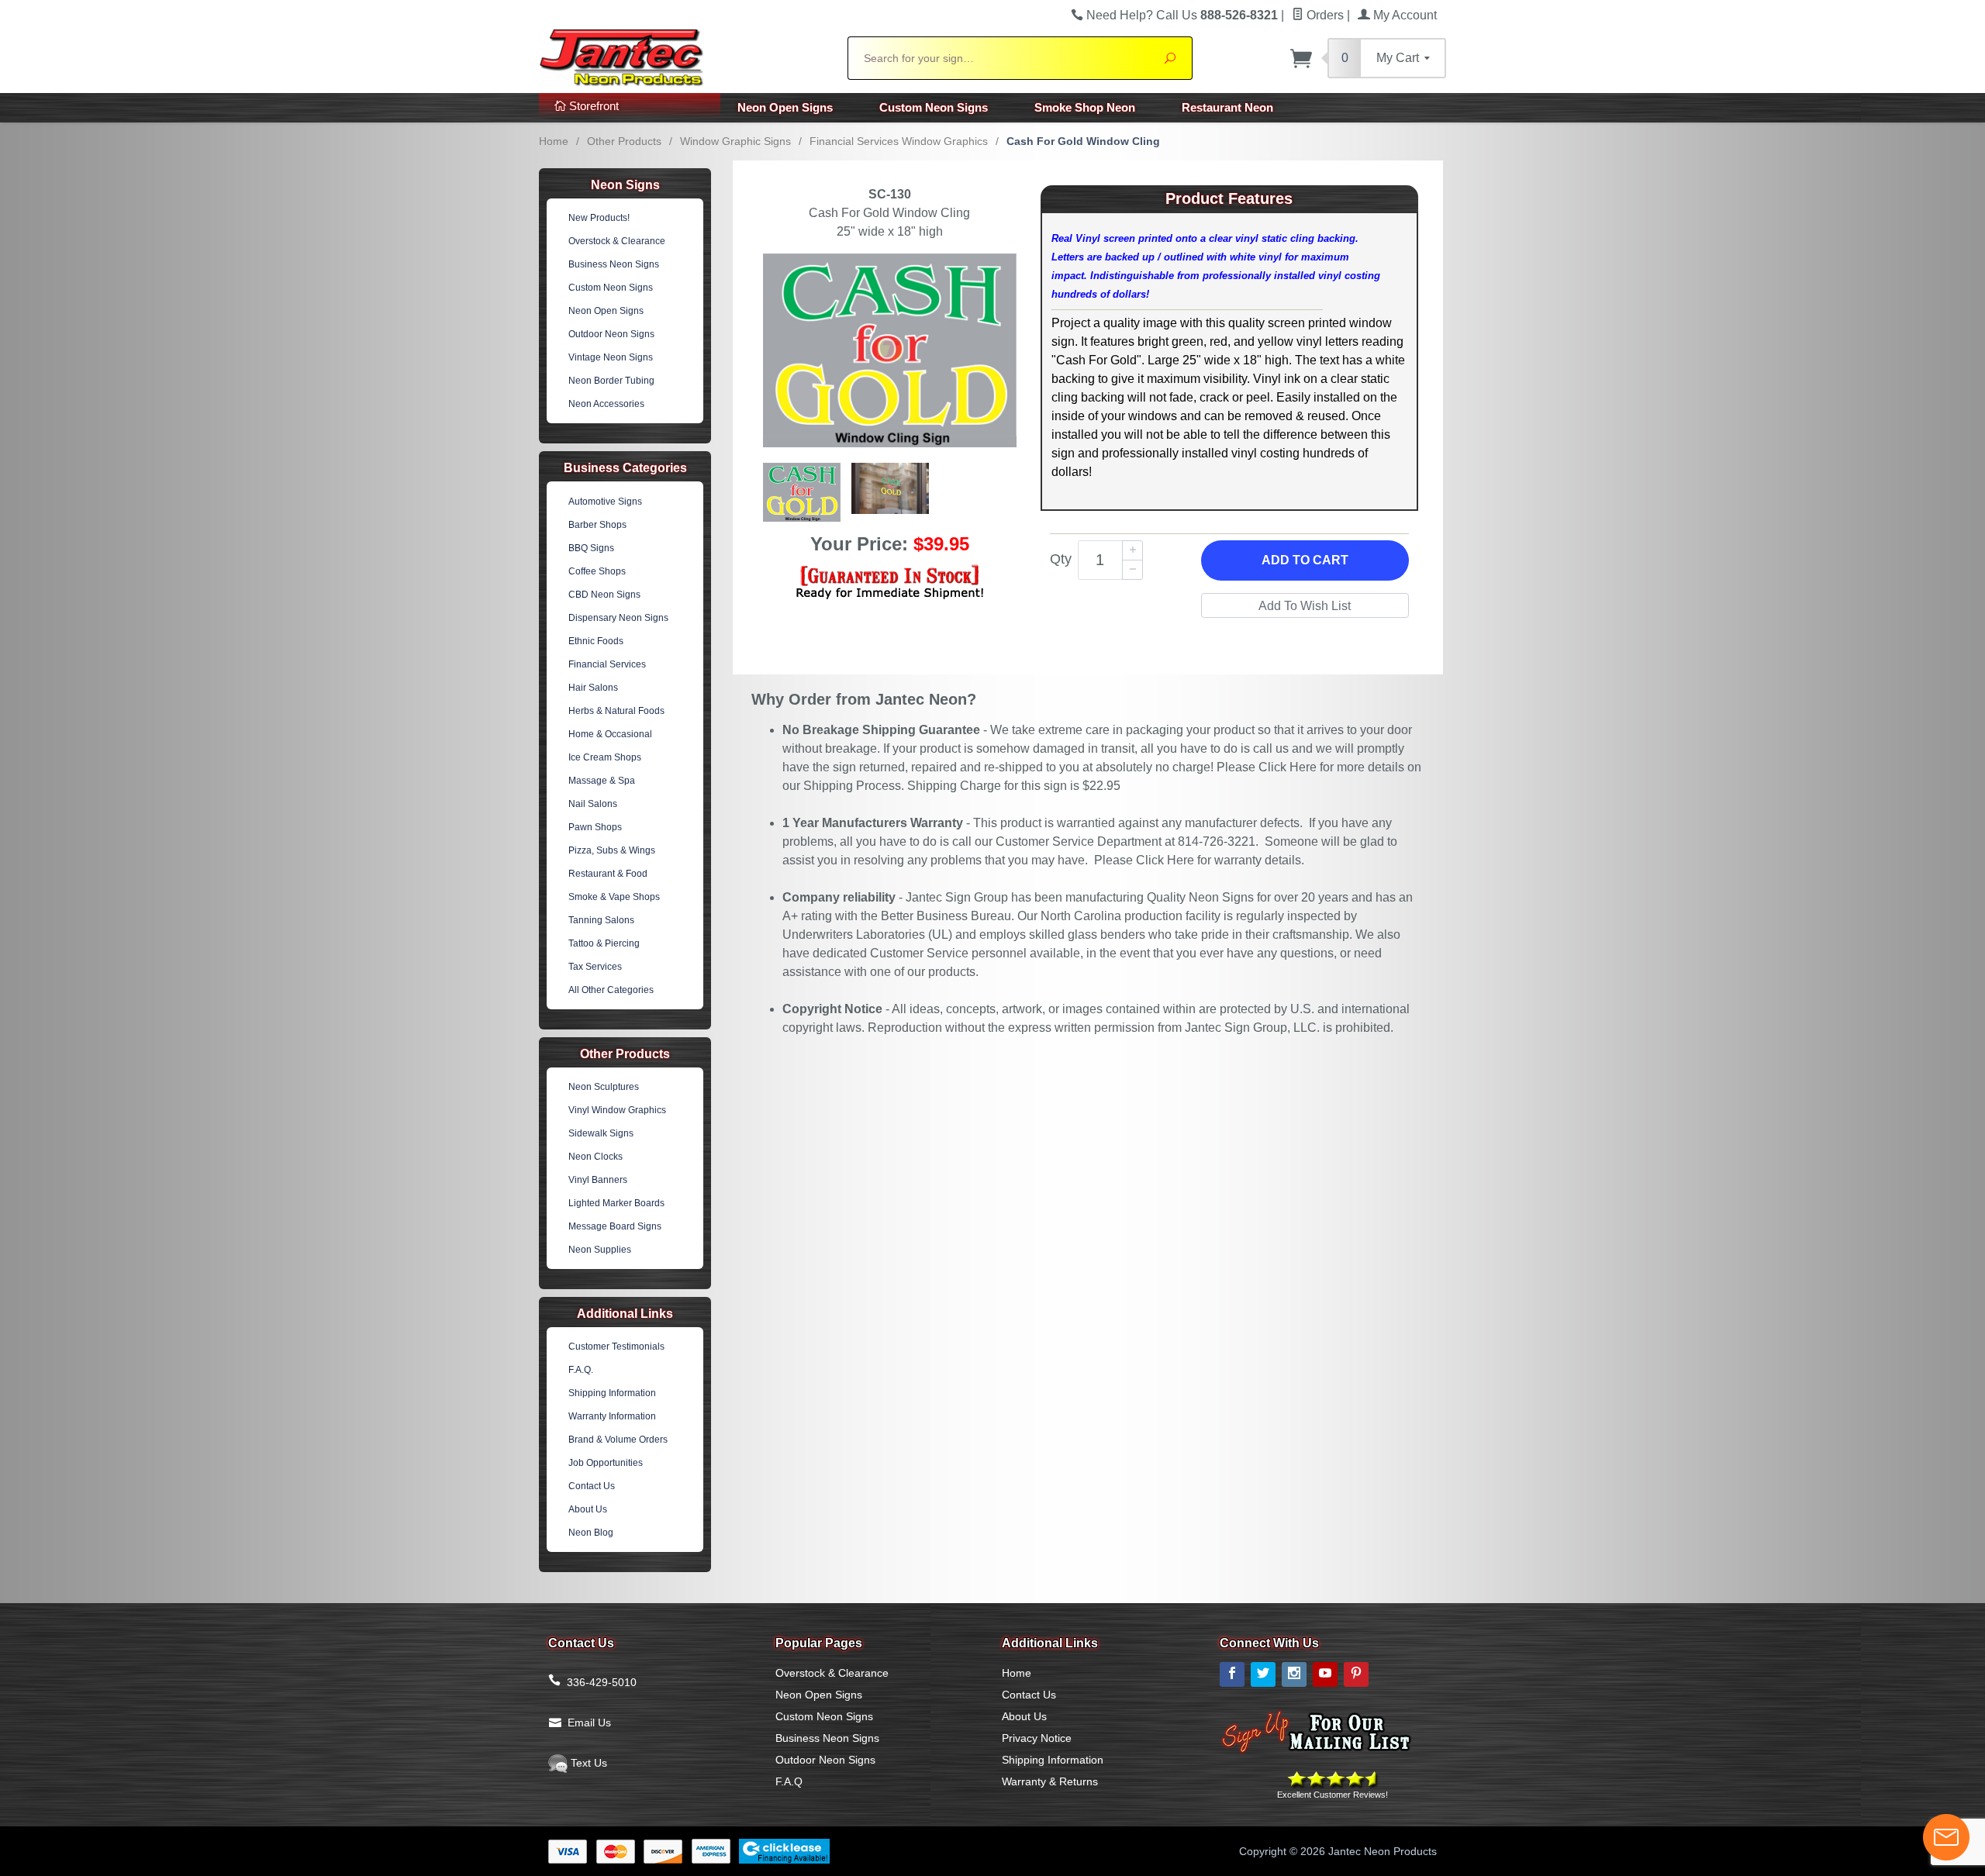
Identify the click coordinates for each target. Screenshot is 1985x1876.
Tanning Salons (601, 920)
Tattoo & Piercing (604, 943)
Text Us (587, 1763)
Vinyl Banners (598, 1180)
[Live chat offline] (1946, 1837)
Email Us (589, 1723)
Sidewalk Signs (601, 1133)
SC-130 (890, 194)
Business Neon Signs (614, 264)
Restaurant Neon (1227, 107)
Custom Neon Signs (934, 107)
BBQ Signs (591, 548)
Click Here (1288, 767)
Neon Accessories (606, 404)
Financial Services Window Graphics (899, 141)
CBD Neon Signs (604, 595)
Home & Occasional (610, 734)
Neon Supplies (600, 1250)
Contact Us (592, 1486)
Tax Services (595, 967)
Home (554, 141)
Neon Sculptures (604, 1087)
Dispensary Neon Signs (618, 618)
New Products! (599, 218)
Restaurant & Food (608, 874)
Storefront (592, 106)
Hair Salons (593, 688)
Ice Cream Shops (605, 757)
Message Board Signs (615, 1226)
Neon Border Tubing (611, 381)
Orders (1324, 15)
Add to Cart (1305, 560)
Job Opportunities (606, 1463)
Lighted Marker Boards (616, 1203)
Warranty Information (612, 1416)
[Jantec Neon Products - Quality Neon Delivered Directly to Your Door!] (684, 56)
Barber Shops (597, 525)
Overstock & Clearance (617, 241)
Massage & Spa (602, 781)
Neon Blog (591, 1533)
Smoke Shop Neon (1085, 107)
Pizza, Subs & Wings (612, 850)
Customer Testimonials (616, 1347)
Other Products (624, 141)
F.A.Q (789, 1781)
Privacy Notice (1037, 1738)
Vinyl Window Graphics (617, 1110)
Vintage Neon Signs (611, 357)
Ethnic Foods (596, 641)
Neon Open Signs (785, 107)
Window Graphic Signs (735, 141)
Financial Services (607, 664)
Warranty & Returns (1050, 1781)
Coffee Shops (597, 571)
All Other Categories (611, 990)
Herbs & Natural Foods (616, 711)
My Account (1403, 15)
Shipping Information (612, 1393)
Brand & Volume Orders (618, 1440)
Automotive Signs (605, 502)
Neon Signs (625, 185)
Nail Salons (593, 804)
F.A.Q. (581, 1370)
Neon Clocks (595, 1157)
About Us (588, 1509)
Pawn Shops (595, 827)
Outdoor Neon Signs (611, 334)
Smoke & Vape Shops (614, 897)
